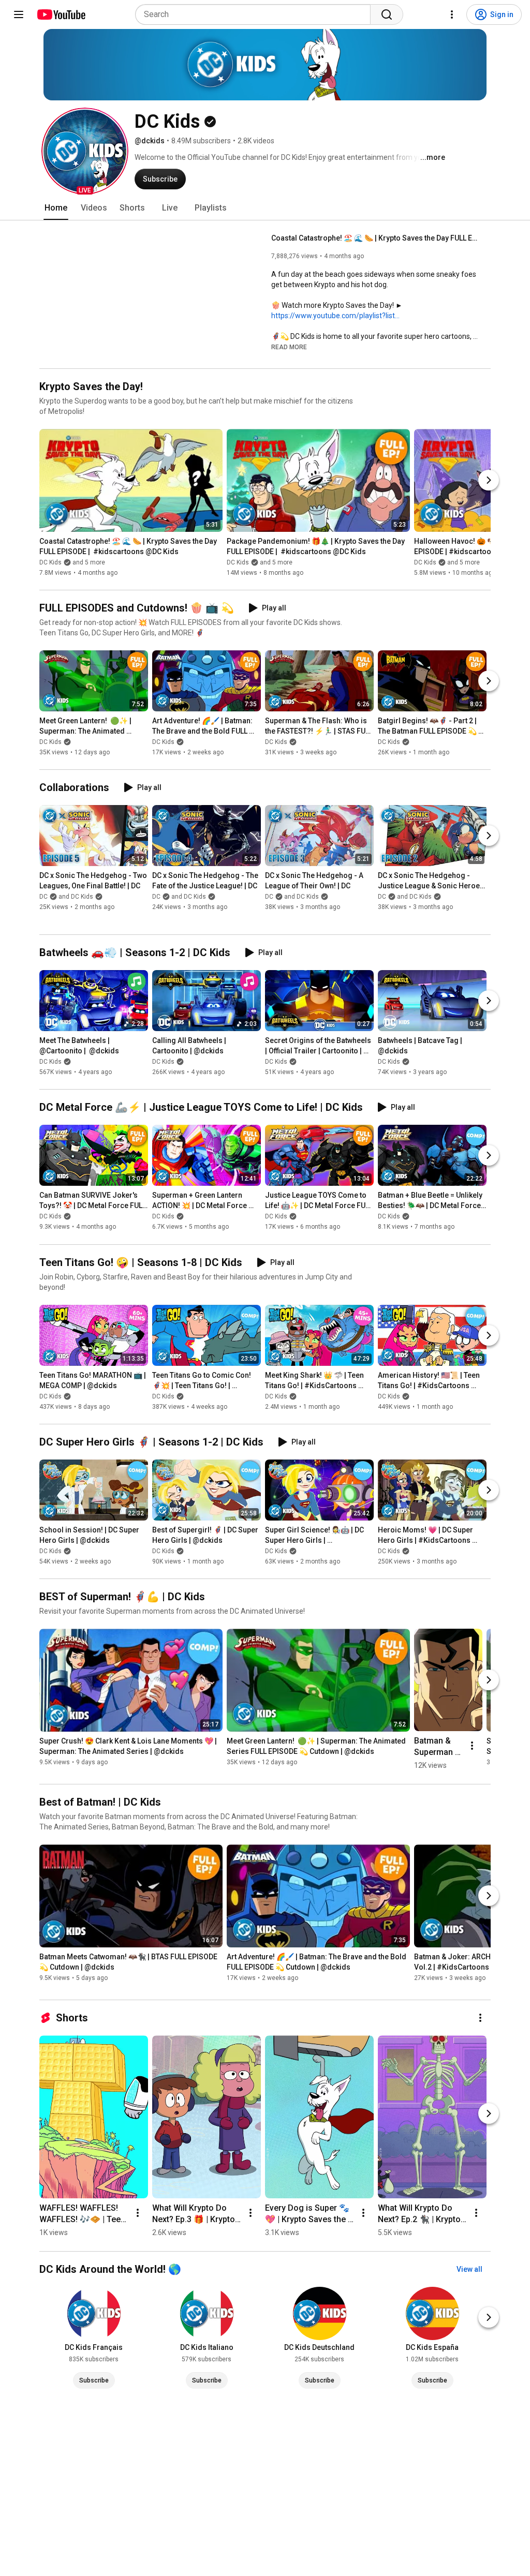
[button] (85, 151)
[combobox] (256, 14)
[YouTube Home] (61, 14)
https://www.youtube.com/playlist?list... (335, 316)
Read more (289, 347)
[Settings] (452, 14)
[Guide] (19, 14)
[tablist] (265, 208)
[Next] (489, 480)
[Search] (387, 14)
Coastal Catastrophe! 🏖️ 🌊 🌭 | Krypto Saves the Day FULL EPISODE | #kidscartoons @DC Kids (375, 238)
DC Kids (50, 742)
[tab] (56, 208)
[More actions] (472, 1746)
